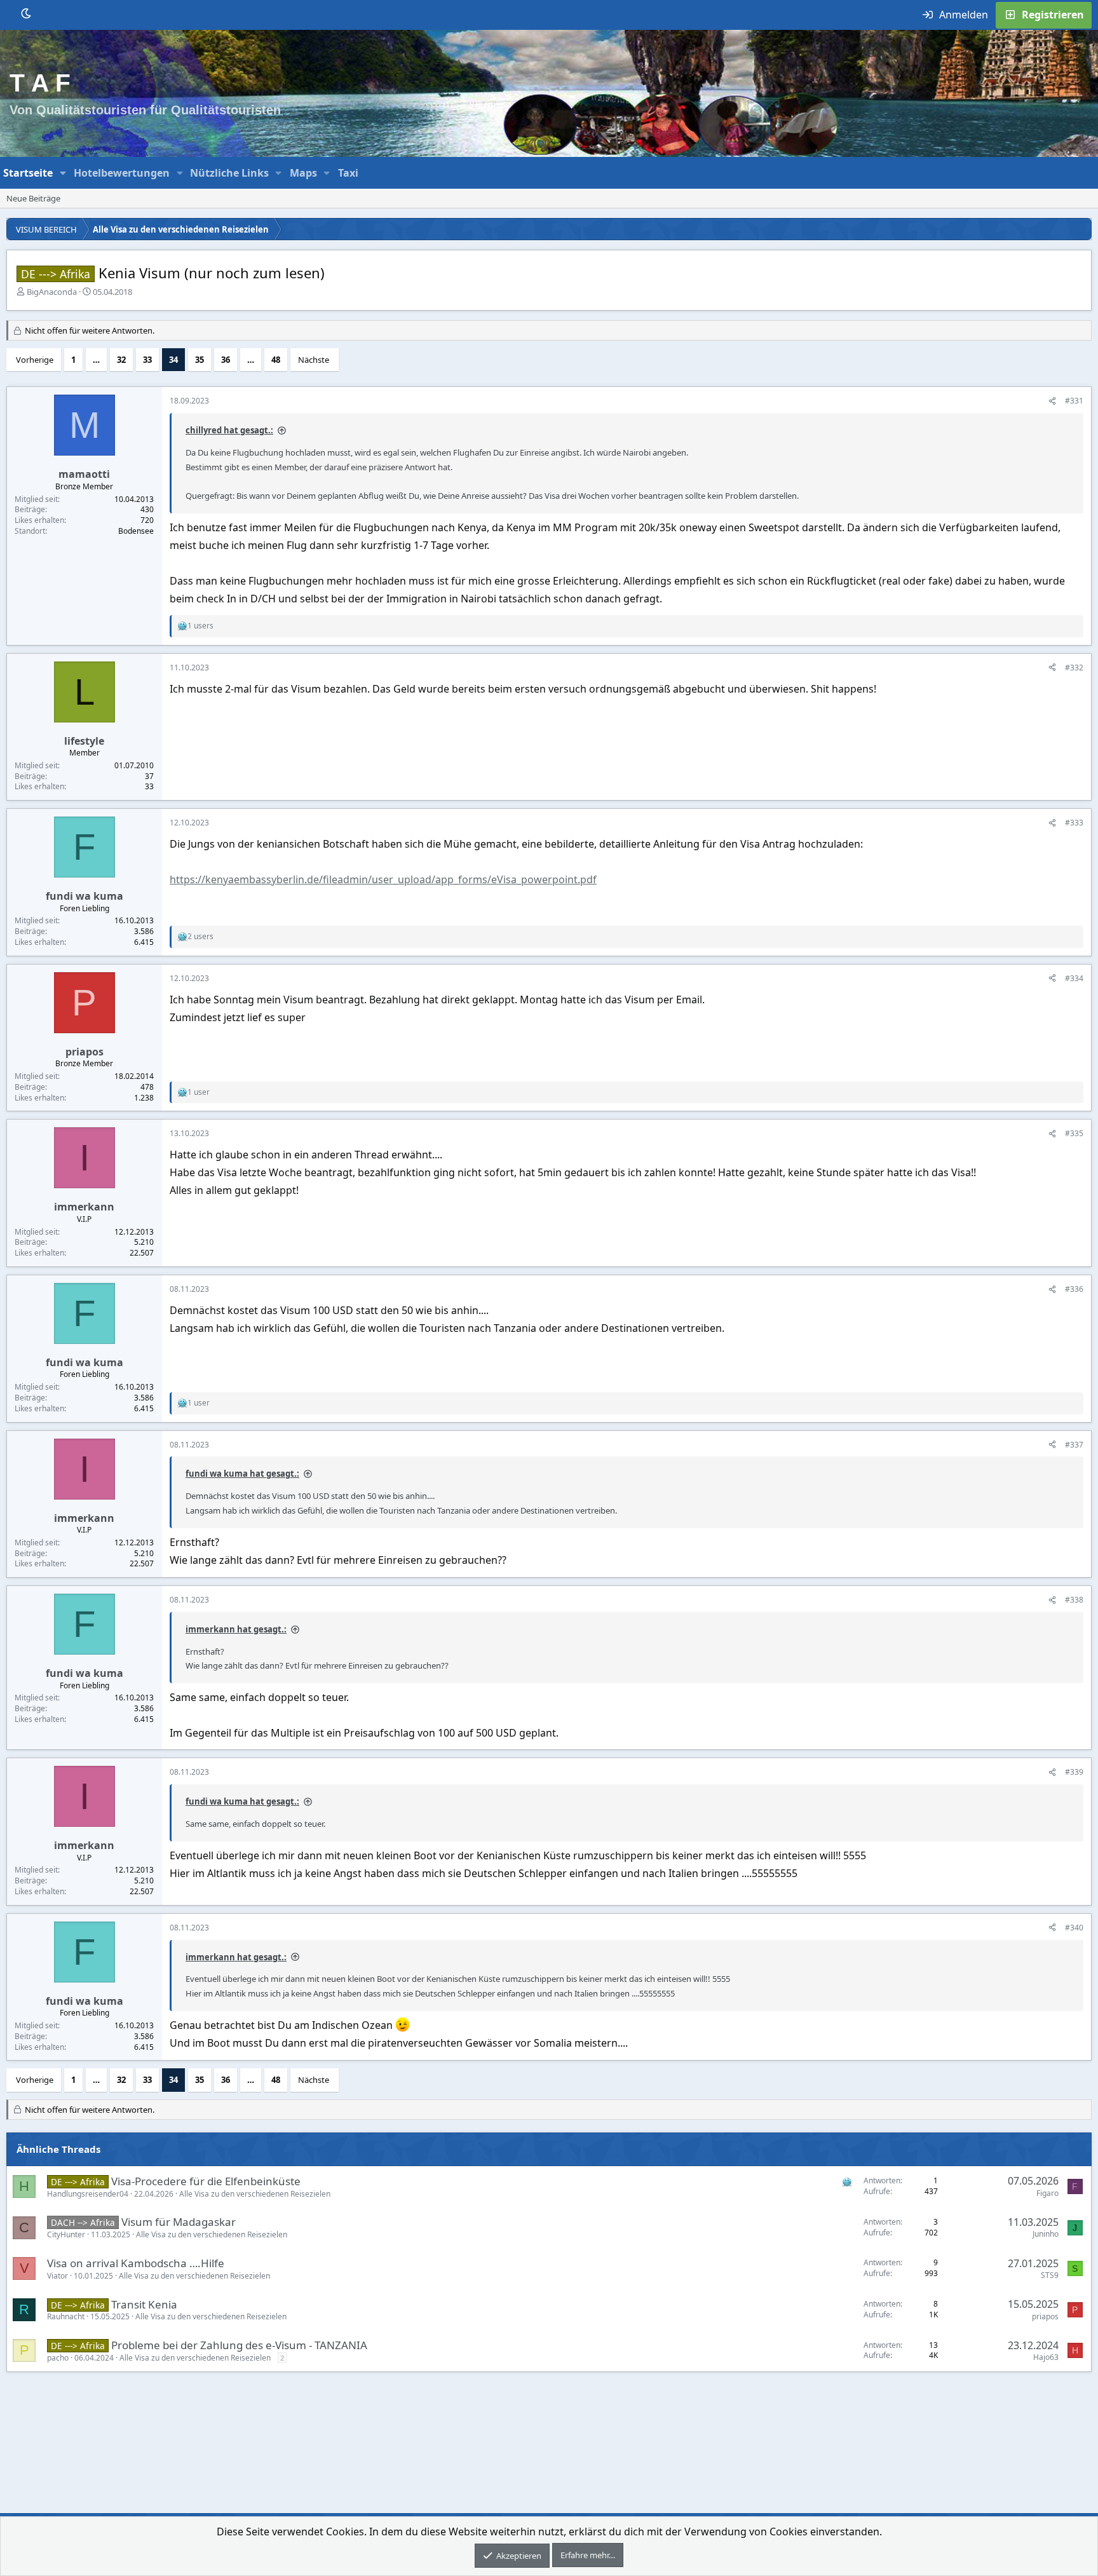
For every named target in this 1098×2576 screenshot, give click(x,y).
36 (226, 360)
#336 (1074, 1289)
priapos (1045, 2316)
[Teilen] (1052, 401)
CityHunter (66, 2234)
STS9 (1050, 2275)
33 (147, 360)
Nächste (314, 360)
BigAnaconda (52, 292)
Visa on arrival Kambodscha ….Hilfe (136, 2263)
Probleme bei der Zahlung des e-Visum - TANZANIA (239, 2345)
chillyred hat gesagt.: (229, 430)
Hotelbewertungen (122, 173)
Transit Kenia (144, 2304)
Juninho (1046, 2234)
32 (121, 360)
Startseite (28, 173)
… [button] (96, 360)
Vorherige (35, 360)
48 (276, 360)
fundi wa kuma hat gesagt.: (242, 1474)
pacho (58, 2358)
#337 (1074, 1445)
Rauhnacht (66, 2316)
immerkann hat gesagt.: (236, 1629)
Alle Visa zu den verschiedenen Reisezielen (255, 2194)
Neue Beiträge (33, 198)
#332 (1074, 668)
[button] (63, 173)
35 (200, 360)
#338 (1074, 1600)
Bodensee (136, 531)
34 (173, 360)
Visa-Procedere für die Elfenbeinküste (206, 2181)
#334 (1074, 978)
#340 (1074, 1928)
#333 (1074, 823)
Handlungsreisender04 (88, 2194)
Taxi (348, 173)
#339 (1074, 1772)
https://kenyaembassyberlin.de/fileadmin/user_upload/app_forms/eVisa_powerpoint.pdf (383, 879)
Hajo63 (1046, 2357)
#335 (1074, 1133)
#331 (1074, 401)
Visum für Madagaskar (179, 2222)
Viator (58, 2276)
